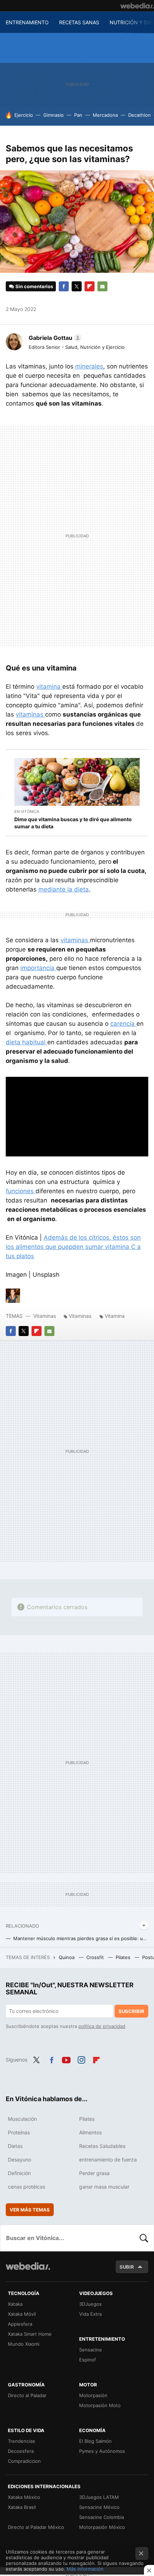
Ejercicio (24, 115)
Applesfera (20, 2324)
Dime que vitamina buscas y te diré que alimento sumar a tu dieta (73, 823)
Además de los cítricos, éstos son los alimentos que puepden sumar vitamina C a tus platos (73, 1247)
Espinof (88, 2360)
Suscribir (131, 2011)
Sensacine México (99, 2507)
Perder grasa (94, 2173)
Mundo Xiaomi (24, 2344)
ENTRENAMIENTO (27, 22)
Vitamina (115, 1316)
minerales (89, 366)
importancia (38, 968)
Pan (78, 115)
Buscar (144, 2238)
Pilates (124, 1957)
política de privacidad (102, 2026)
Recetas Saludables (102, 2146)
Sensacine (91, 2350)
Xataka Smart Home (30, 2334)
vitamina (49, 687)
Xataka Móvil (22, 2314)
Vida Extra (90, 2314)
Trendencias (21, 2441)
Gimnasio (54, 115)
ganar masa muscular (104, 2187)
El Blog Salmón (95, 2441)
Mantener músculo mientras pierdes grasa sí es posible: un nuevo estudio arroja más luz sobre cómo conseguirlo (81, 1938)
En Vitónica (27, 812)
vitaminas (30, 714)
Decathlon (139, 115)
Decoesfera (21, 2451)
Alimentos (90, 2132)
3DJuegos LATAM (99, 2497)
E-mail (102, 286)
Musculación (22, 2119)
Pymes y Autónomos (102, 2451)
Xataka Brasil (22, 2507)
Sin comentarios (34, 286)
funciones (21, 1191)
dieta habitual (27, 1042)
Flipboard (90, 286)
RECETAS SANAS (79, 22)
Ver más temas (30, 2210)
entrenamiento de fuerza (108, 2160)
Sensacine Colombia (102, 2517)
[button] (54, 338)
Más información (85, 2569)
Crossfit (96, 1957)
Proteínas (19, 2132)
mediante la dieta (64, 889)
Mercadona (105, 115)
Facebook (64, 286)
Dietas (15, 2146)
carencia (123, 1024)
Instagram (81, 2059)
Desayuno (20, 2160)
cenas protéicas (27, 2187)
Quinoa (67, 1957)
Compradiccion (24, 2461)
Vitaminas (45, 1316)
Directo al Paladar (27, 2395)
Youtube (66, 2059)
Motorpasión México (102, 2527)
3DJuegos (90, 2304)
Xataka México (24, 2497)
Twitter (77, 286)
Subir (127, 2267)
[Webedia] (137, 6)
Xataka (15, 2304)
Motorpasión (93, 2395)
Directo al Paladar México (36, 2527)
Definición (19, 2173)
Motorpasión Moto (100, 2405)
